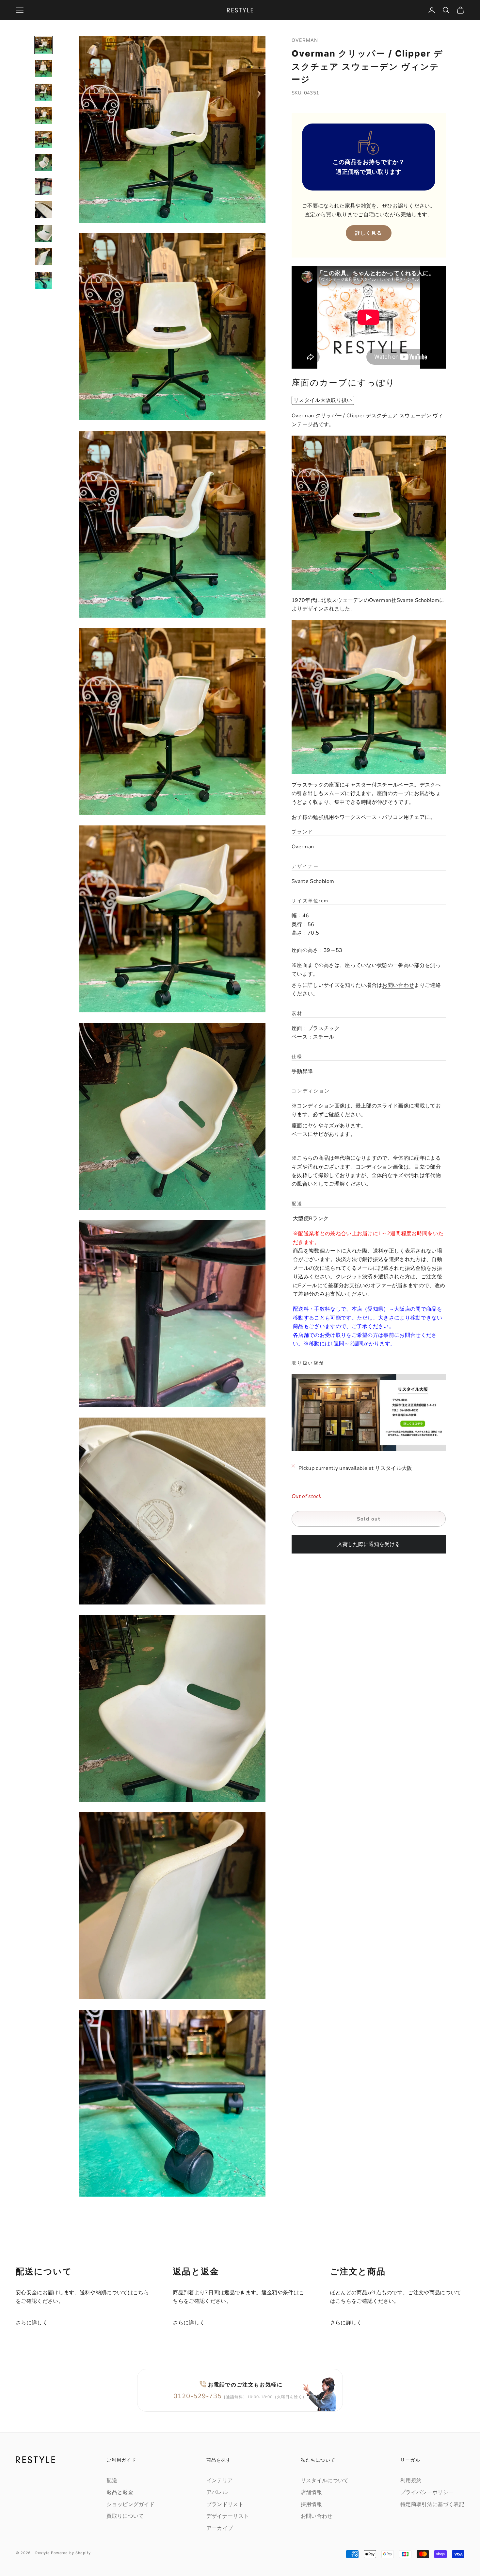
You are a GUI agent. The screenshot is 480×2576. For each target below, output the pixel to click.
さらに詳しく (32, 2323)
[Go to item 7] (43, 186)
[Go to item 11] (43, 280)
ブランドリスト (225, 2504)
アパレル (217, 2492)
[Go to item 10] (43, 257)
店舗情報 (311, 2492)
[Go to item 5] (43, 139)
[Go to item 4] (43, 116)
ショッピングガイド (130, 2504)
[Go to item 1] (43, 45)
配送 (112, 2481)
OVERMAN (305, 40)
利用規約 (411, 2481)
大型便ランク (311, 1219)
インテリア (220, 2481)
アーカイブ (220, 2528)
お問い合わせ (398, 986)
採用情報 (311, 2504)
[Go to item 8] (43, 210)
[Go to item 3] (43, 92)
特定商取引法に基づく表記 (432, 2504)
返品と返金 (120, 2492)
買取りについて (125, 2516)
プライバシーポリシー (427, 2492)
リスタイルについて (325, 2481)
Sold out (369, 1519)
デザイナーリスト (228, 2516)
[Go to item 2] (43, 69)
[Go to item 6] (43, 163)
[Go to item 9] (43, 233)
